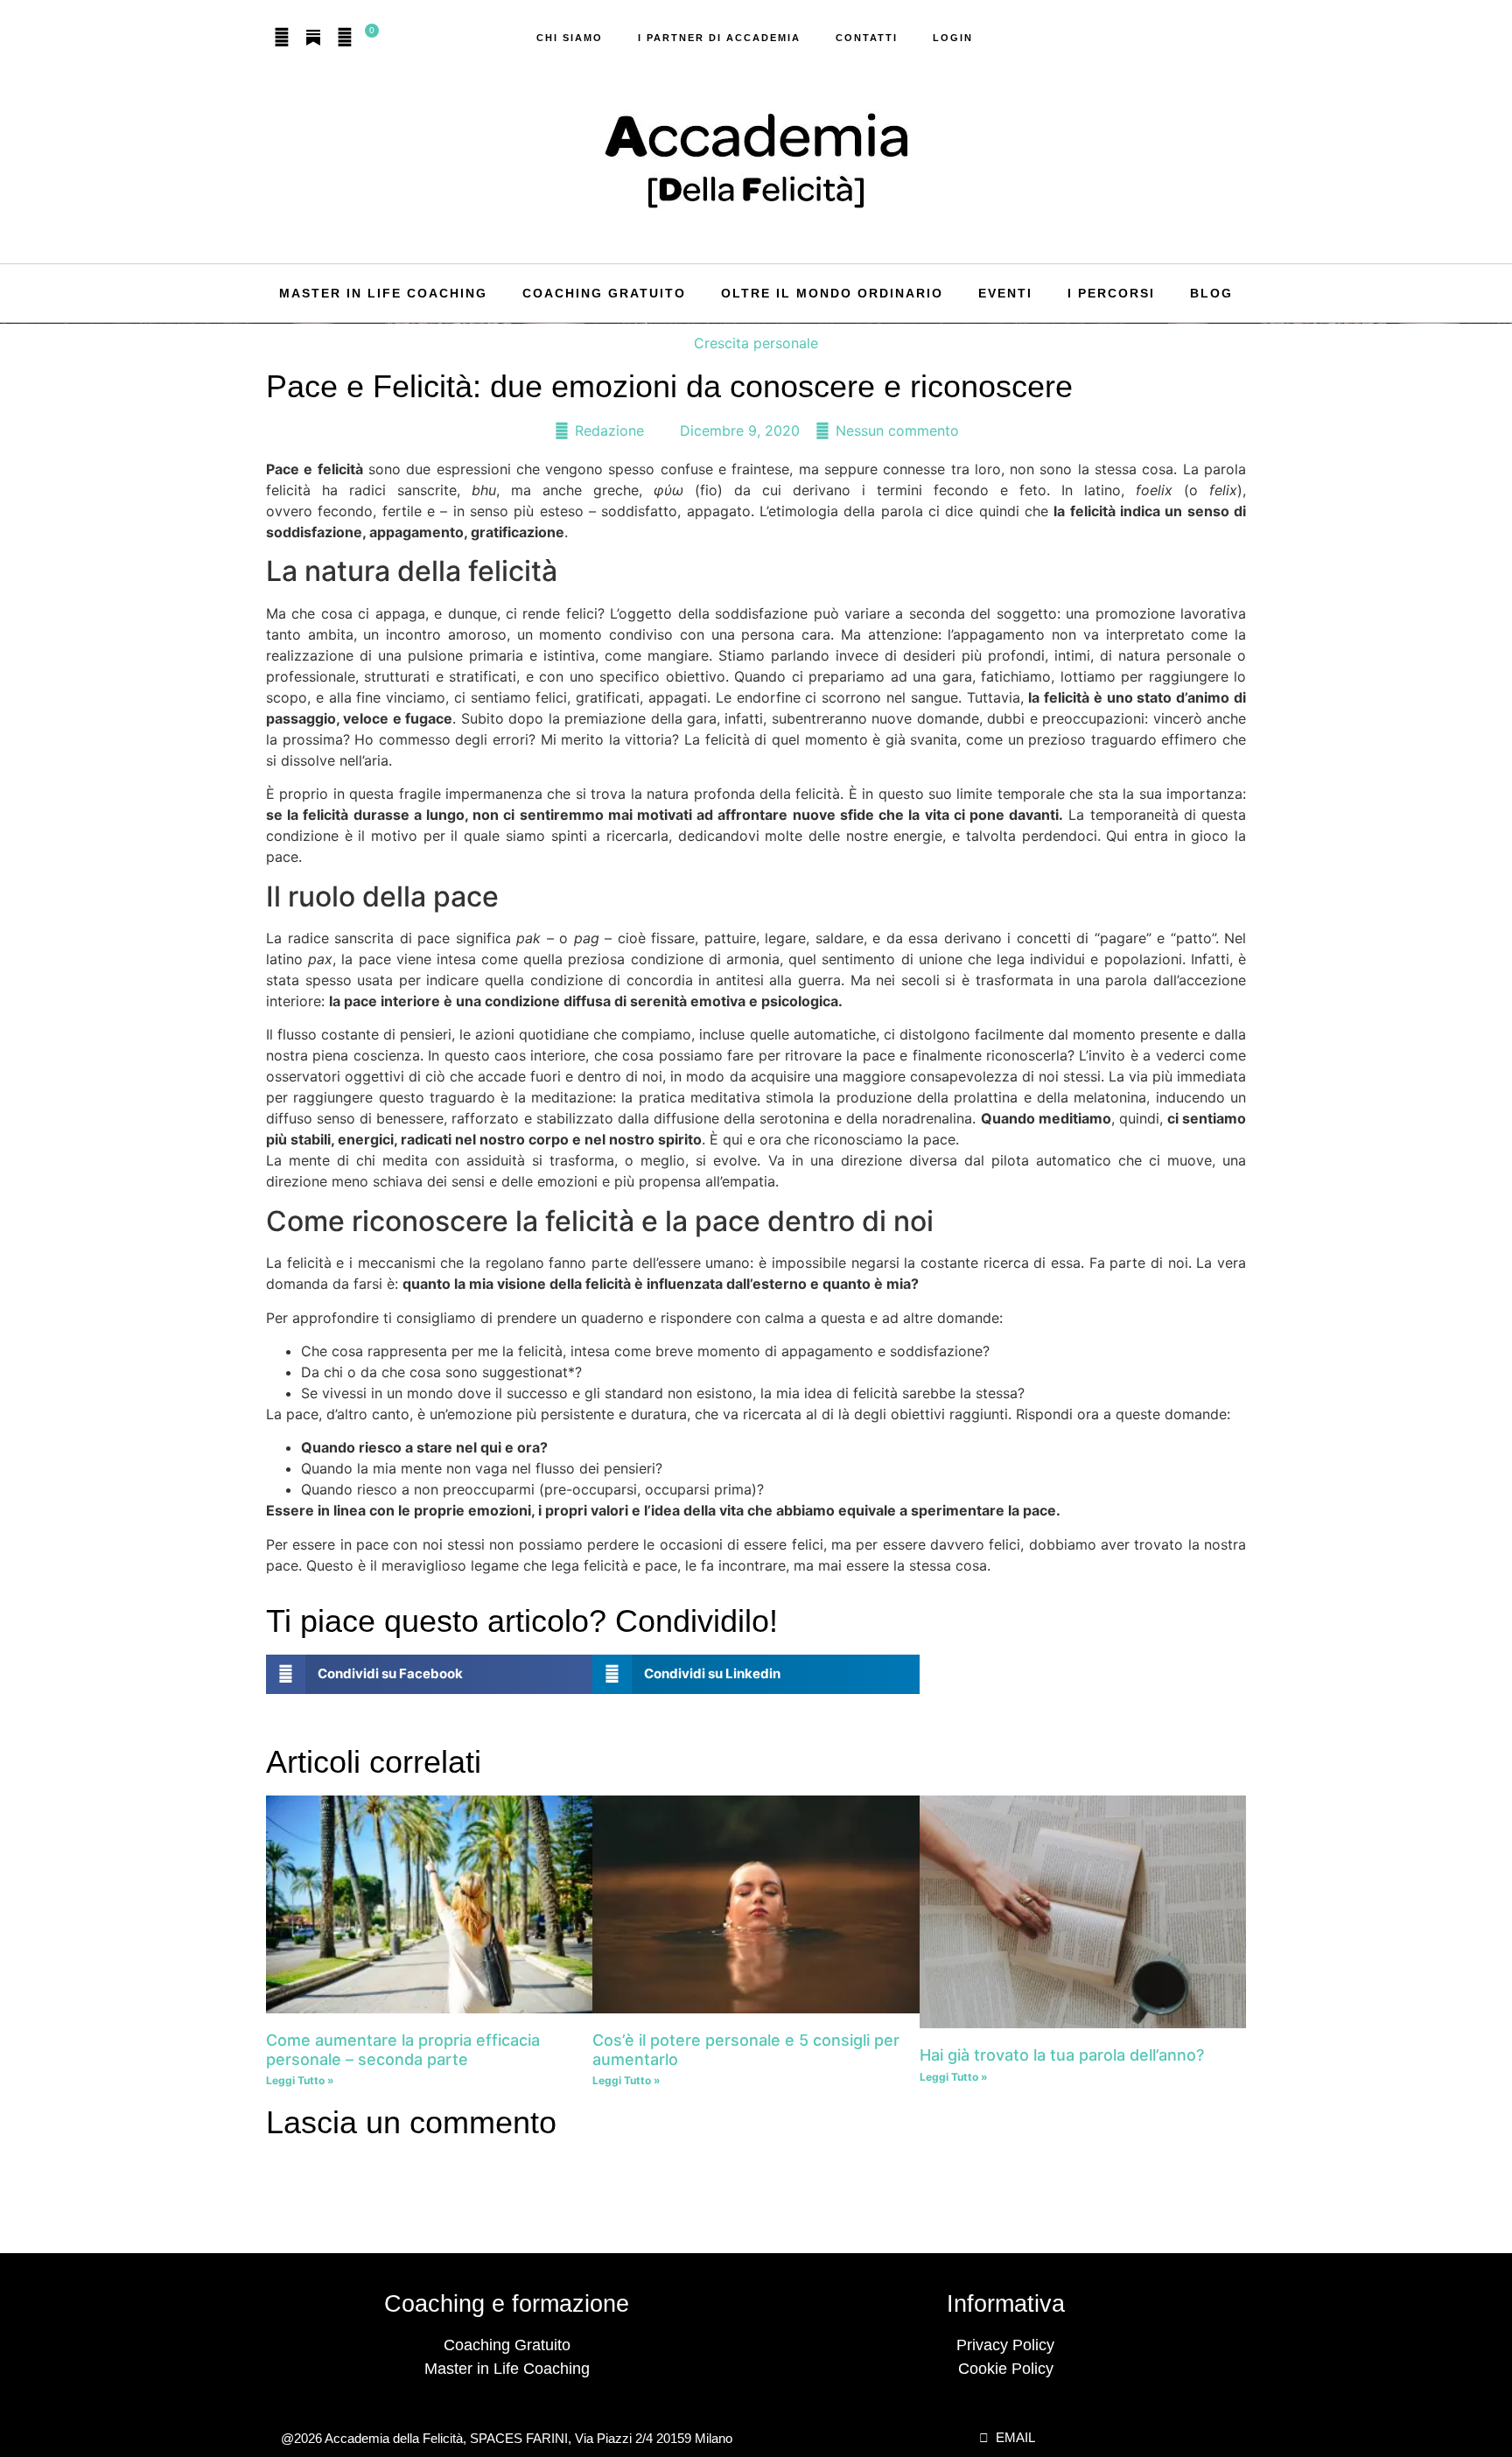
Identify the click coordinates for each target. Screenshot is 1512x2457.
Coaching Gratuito (604, 293)
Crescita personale (756, 343)
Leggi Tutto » (300, 2080)
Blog (1211, 293)
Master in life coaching (383, 293)
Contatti (867, 38)
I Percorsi (1111, 293)
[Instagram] (282, 38)
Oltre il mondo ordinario (832, 293)
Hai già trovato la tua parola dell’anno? (1062, 2055)
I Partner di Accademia (719, 38)
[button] (429, 1674)
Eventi (1005, 293)
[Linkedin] (345, 38)
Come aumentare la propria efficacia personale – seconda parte (403, 2050)
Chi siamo (570, 38)
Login (953, 38)
